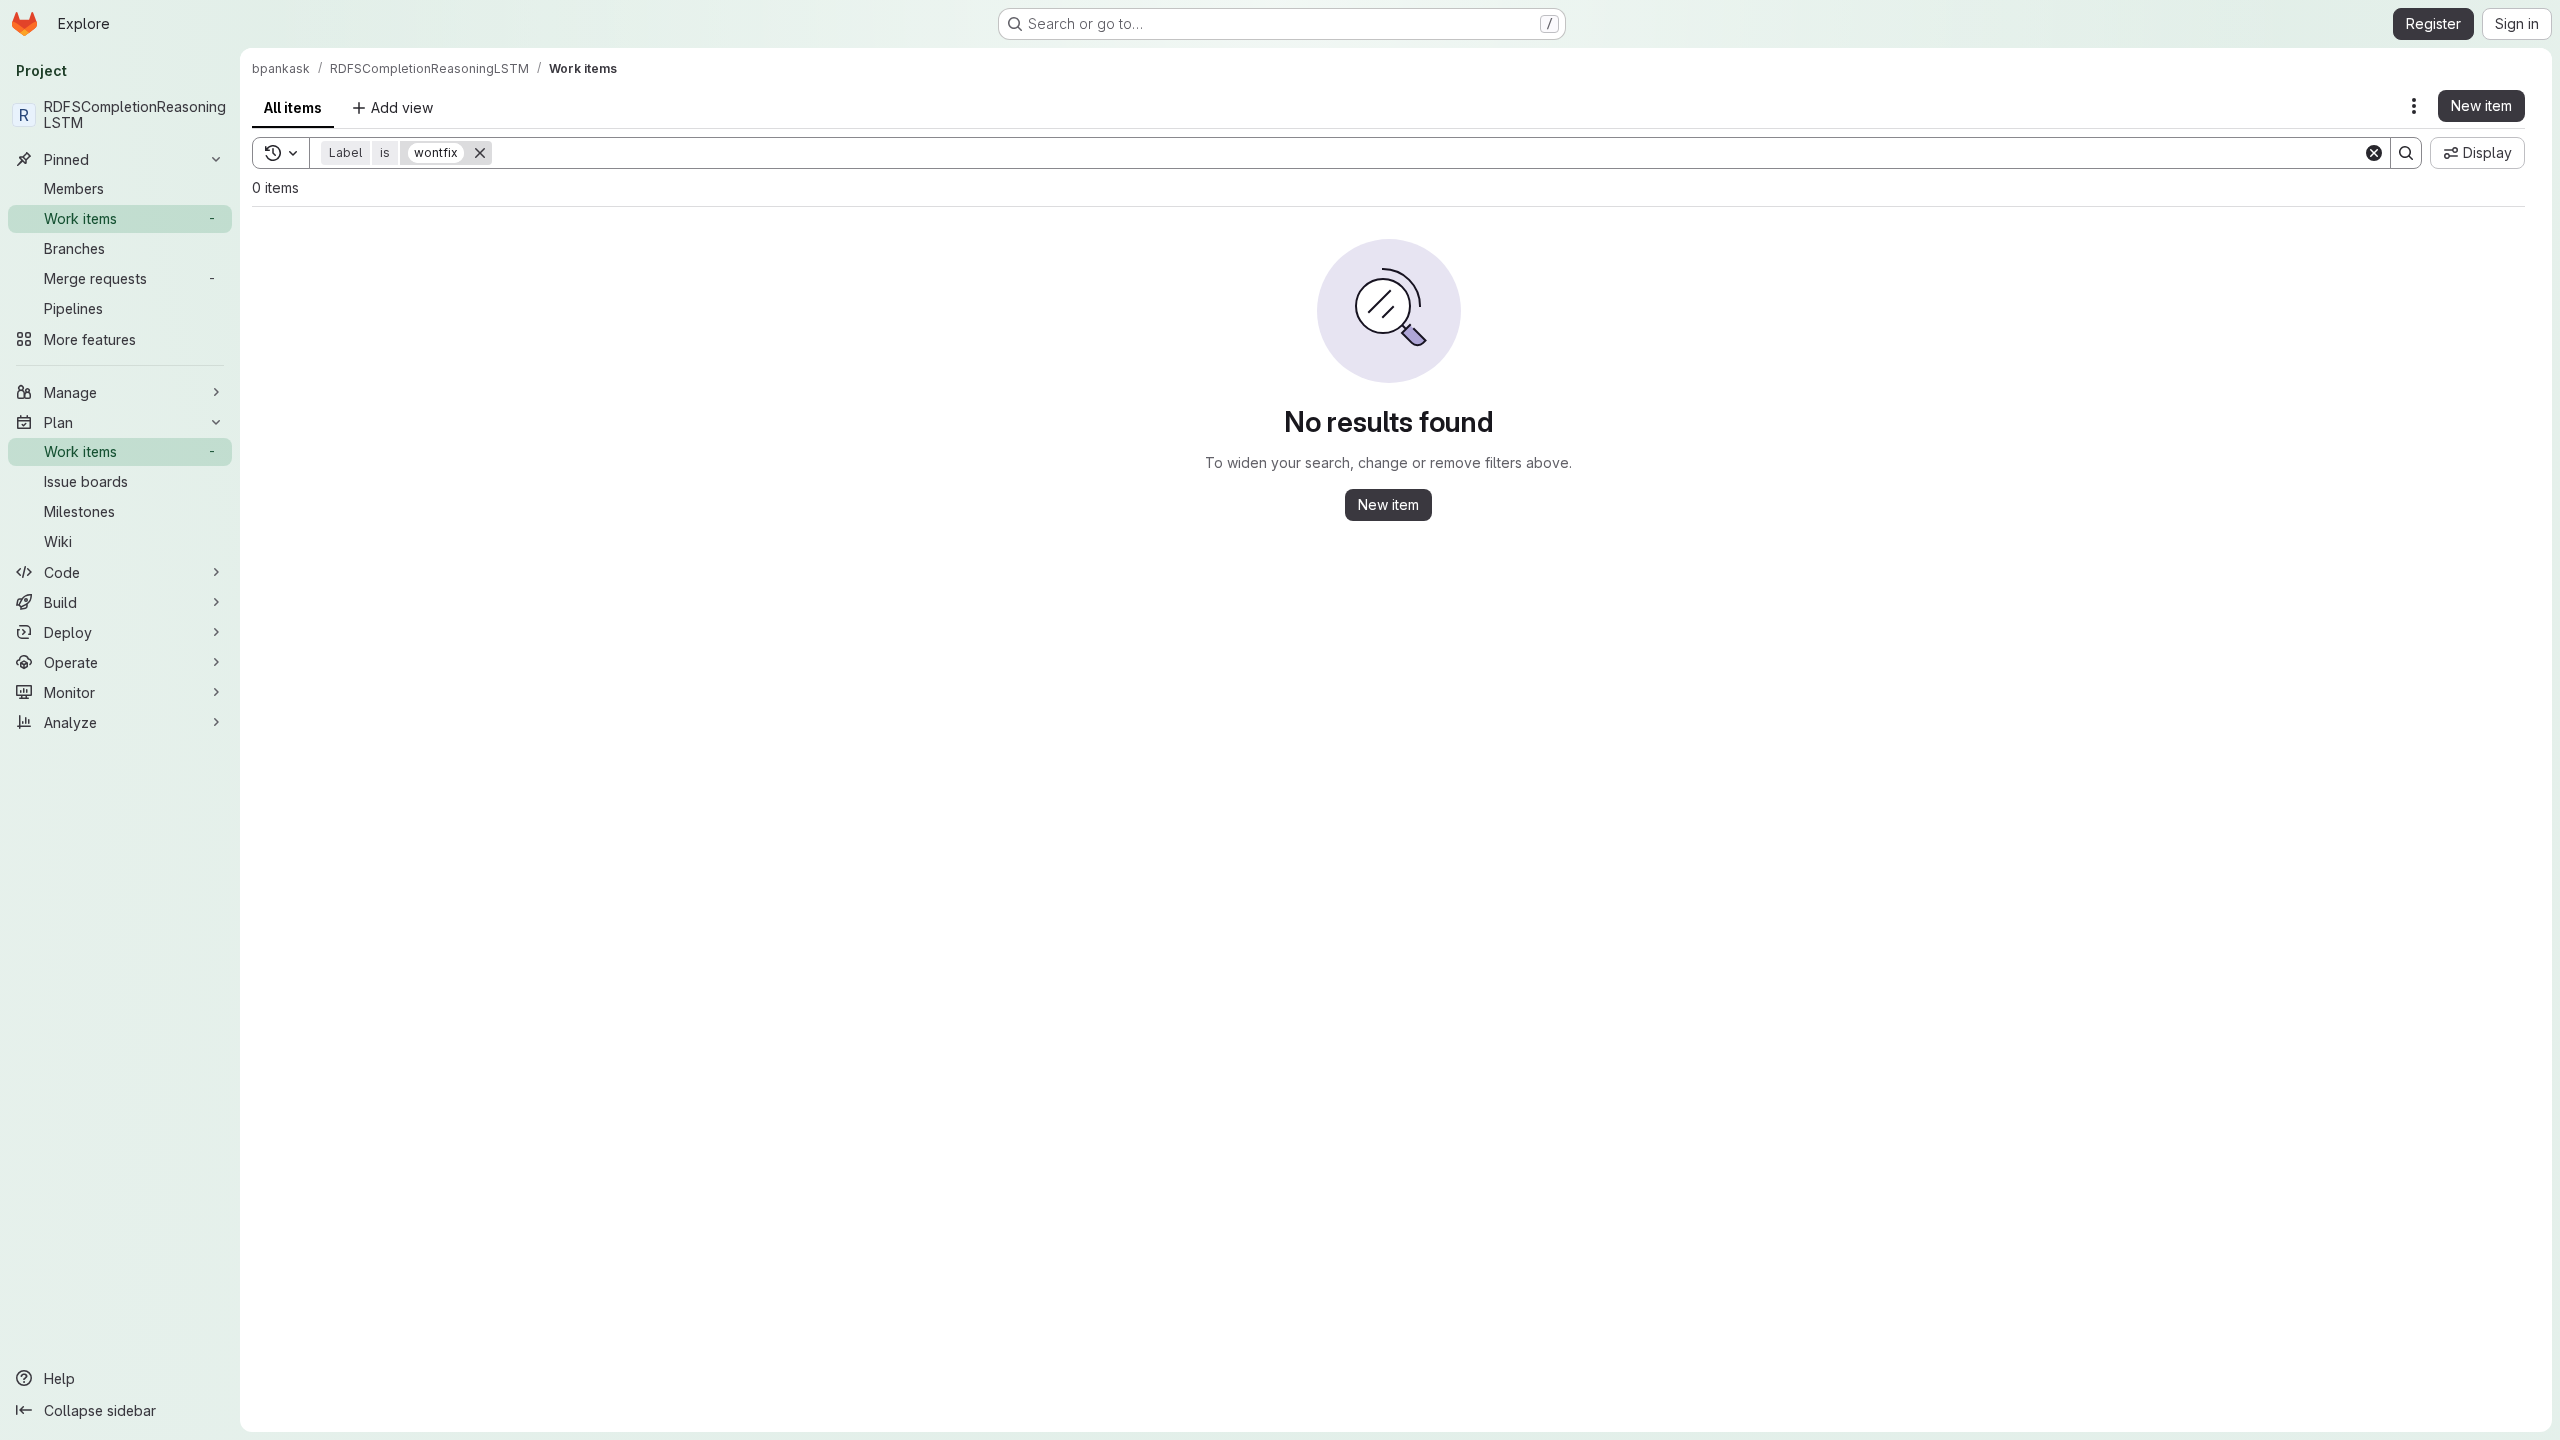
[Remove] (480, 153)
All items (293, 107)
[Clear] (2374, 153)
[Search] (2406, 153)
